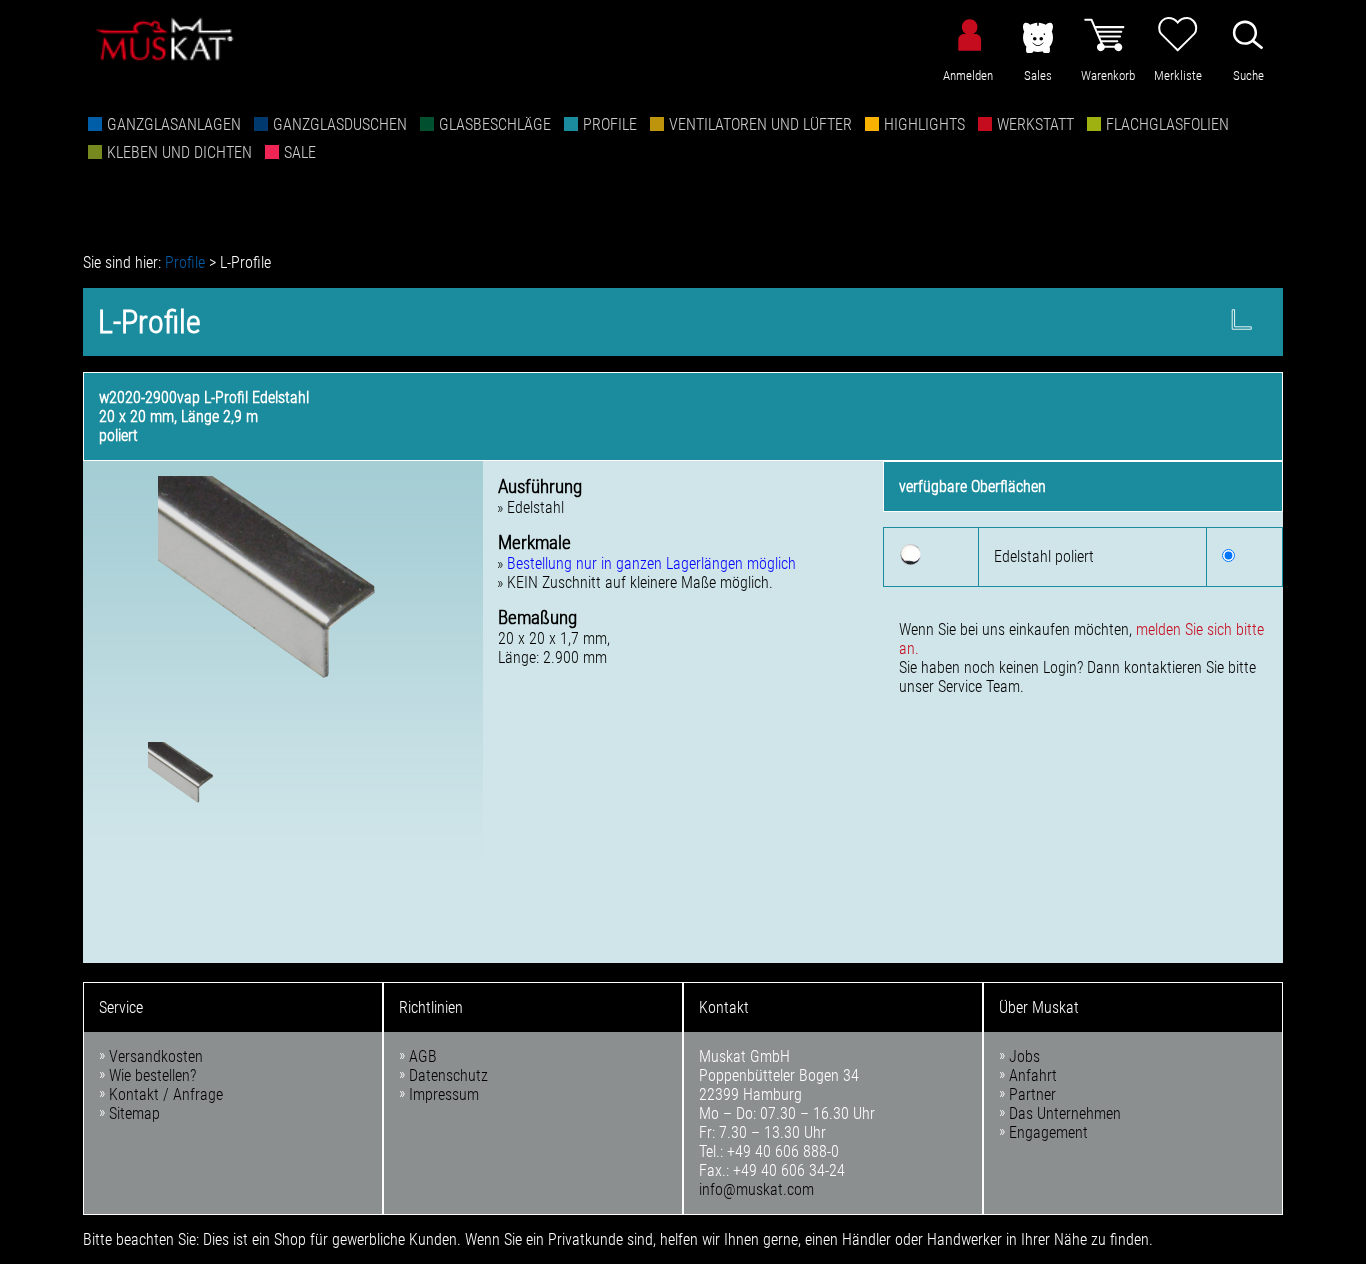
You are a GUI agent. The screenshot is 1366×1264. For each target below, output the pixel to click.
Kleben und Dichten (179, 152)
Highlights (924, 124)
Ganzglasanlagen (174, 124)
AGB (423, 1056)
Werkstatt (1035, 124)
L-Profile (245, 262)
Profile (610, 124)
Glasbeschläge (495, 124)
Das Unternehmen (1065, 1113)
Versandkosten (156, 1056)
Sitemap (134, 1113)
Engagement (1048, 1132)
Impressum (444, 1094)
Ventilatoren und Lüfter (760, 124)
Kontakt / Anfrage (166, 1094)
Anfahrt (1033, 1075)
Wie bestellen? (152, 1075)
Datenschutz (448, 1075)
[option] (283, 601)
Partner (1032, 1094)
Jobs (1024, 1056)
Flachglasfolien (1167, 124)
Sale (300, 152)
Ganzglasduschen (340, 124)
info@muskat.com (756, 1189)
